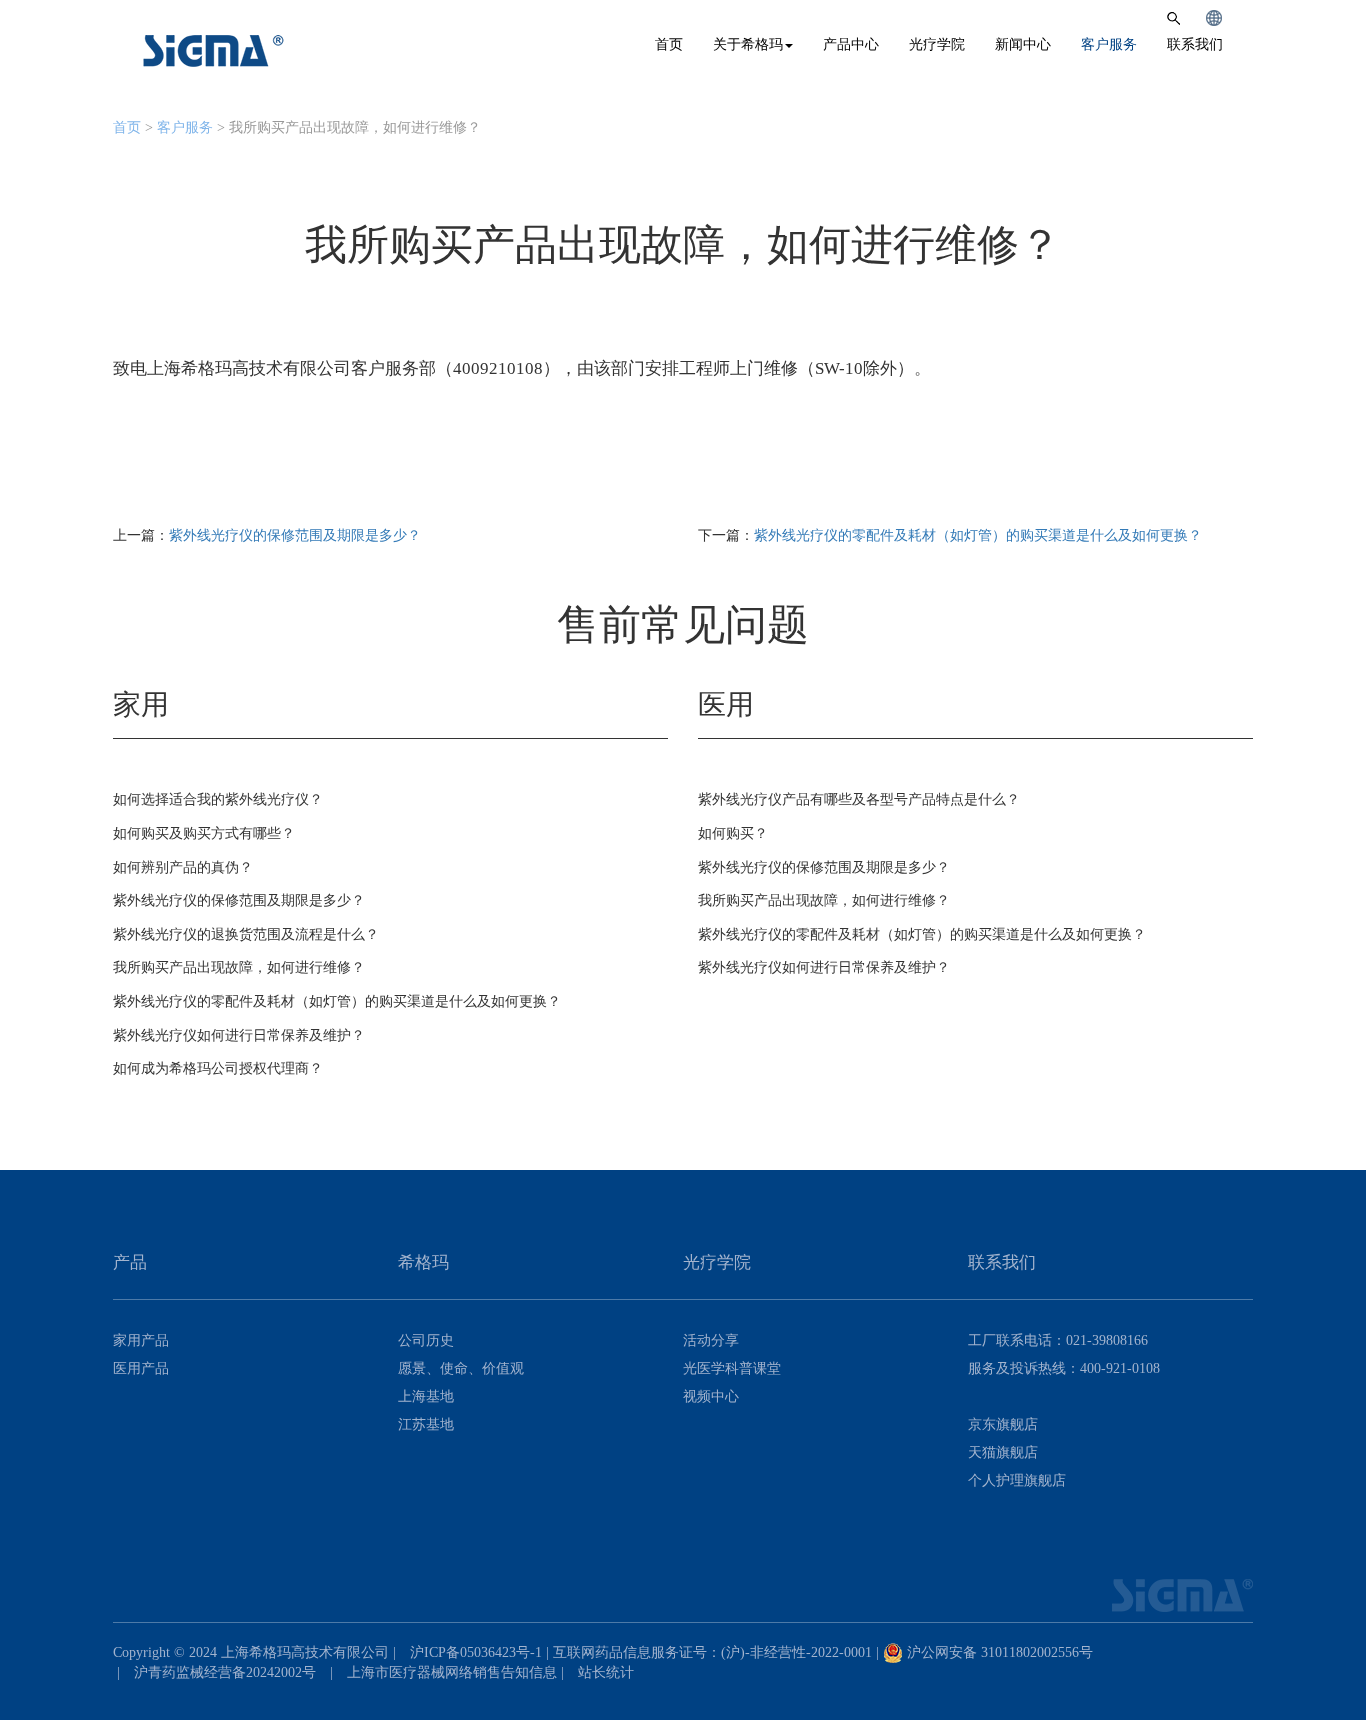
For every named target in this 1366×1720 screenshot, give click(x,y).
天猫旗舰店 (1003, 1452)
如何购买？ (733, 833)
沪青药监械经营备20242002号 (225, 1672)
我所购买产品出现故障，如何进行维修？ (239, 967)
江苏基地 (426, 1424)
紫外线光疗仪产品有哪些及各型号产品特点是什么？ (859, 799)
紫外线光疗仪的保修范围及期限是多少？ (295, 535)
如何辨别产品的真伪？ (183, 867)
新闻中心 (1023, 44)
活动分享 (711, 1340)
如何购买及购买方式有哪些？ (204, 833)
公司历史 (426, 1340)
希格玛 (214, 51)
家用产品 (141, 1340)
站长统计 (606, 1672)
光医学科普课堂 (732, 1368)
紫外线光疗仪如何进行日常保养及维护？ (239, 1035)
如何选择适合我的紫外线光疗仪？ (218, 799)
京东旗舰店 (1003, 1424)
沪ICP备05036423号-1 (476, 1652)
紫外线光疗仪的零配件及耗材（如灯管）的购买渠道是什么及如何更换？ (978, 535)
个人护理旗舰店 (1017, 1480)
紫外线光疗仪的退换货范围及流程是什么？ (246, 934)
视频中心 (711, 1396)
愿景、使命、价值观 (461, 1368)
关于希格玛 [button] (748, 44)
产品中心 (851, 44)
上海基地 (426, 1396)
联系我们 (1195, 44)
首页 (669, 44)
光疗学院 (937, 44)
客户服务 (1109, 44)
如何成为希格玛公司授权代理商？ (218, 1068)
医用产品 (141, 1368)
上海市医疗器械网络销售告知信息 (452, 1672)
